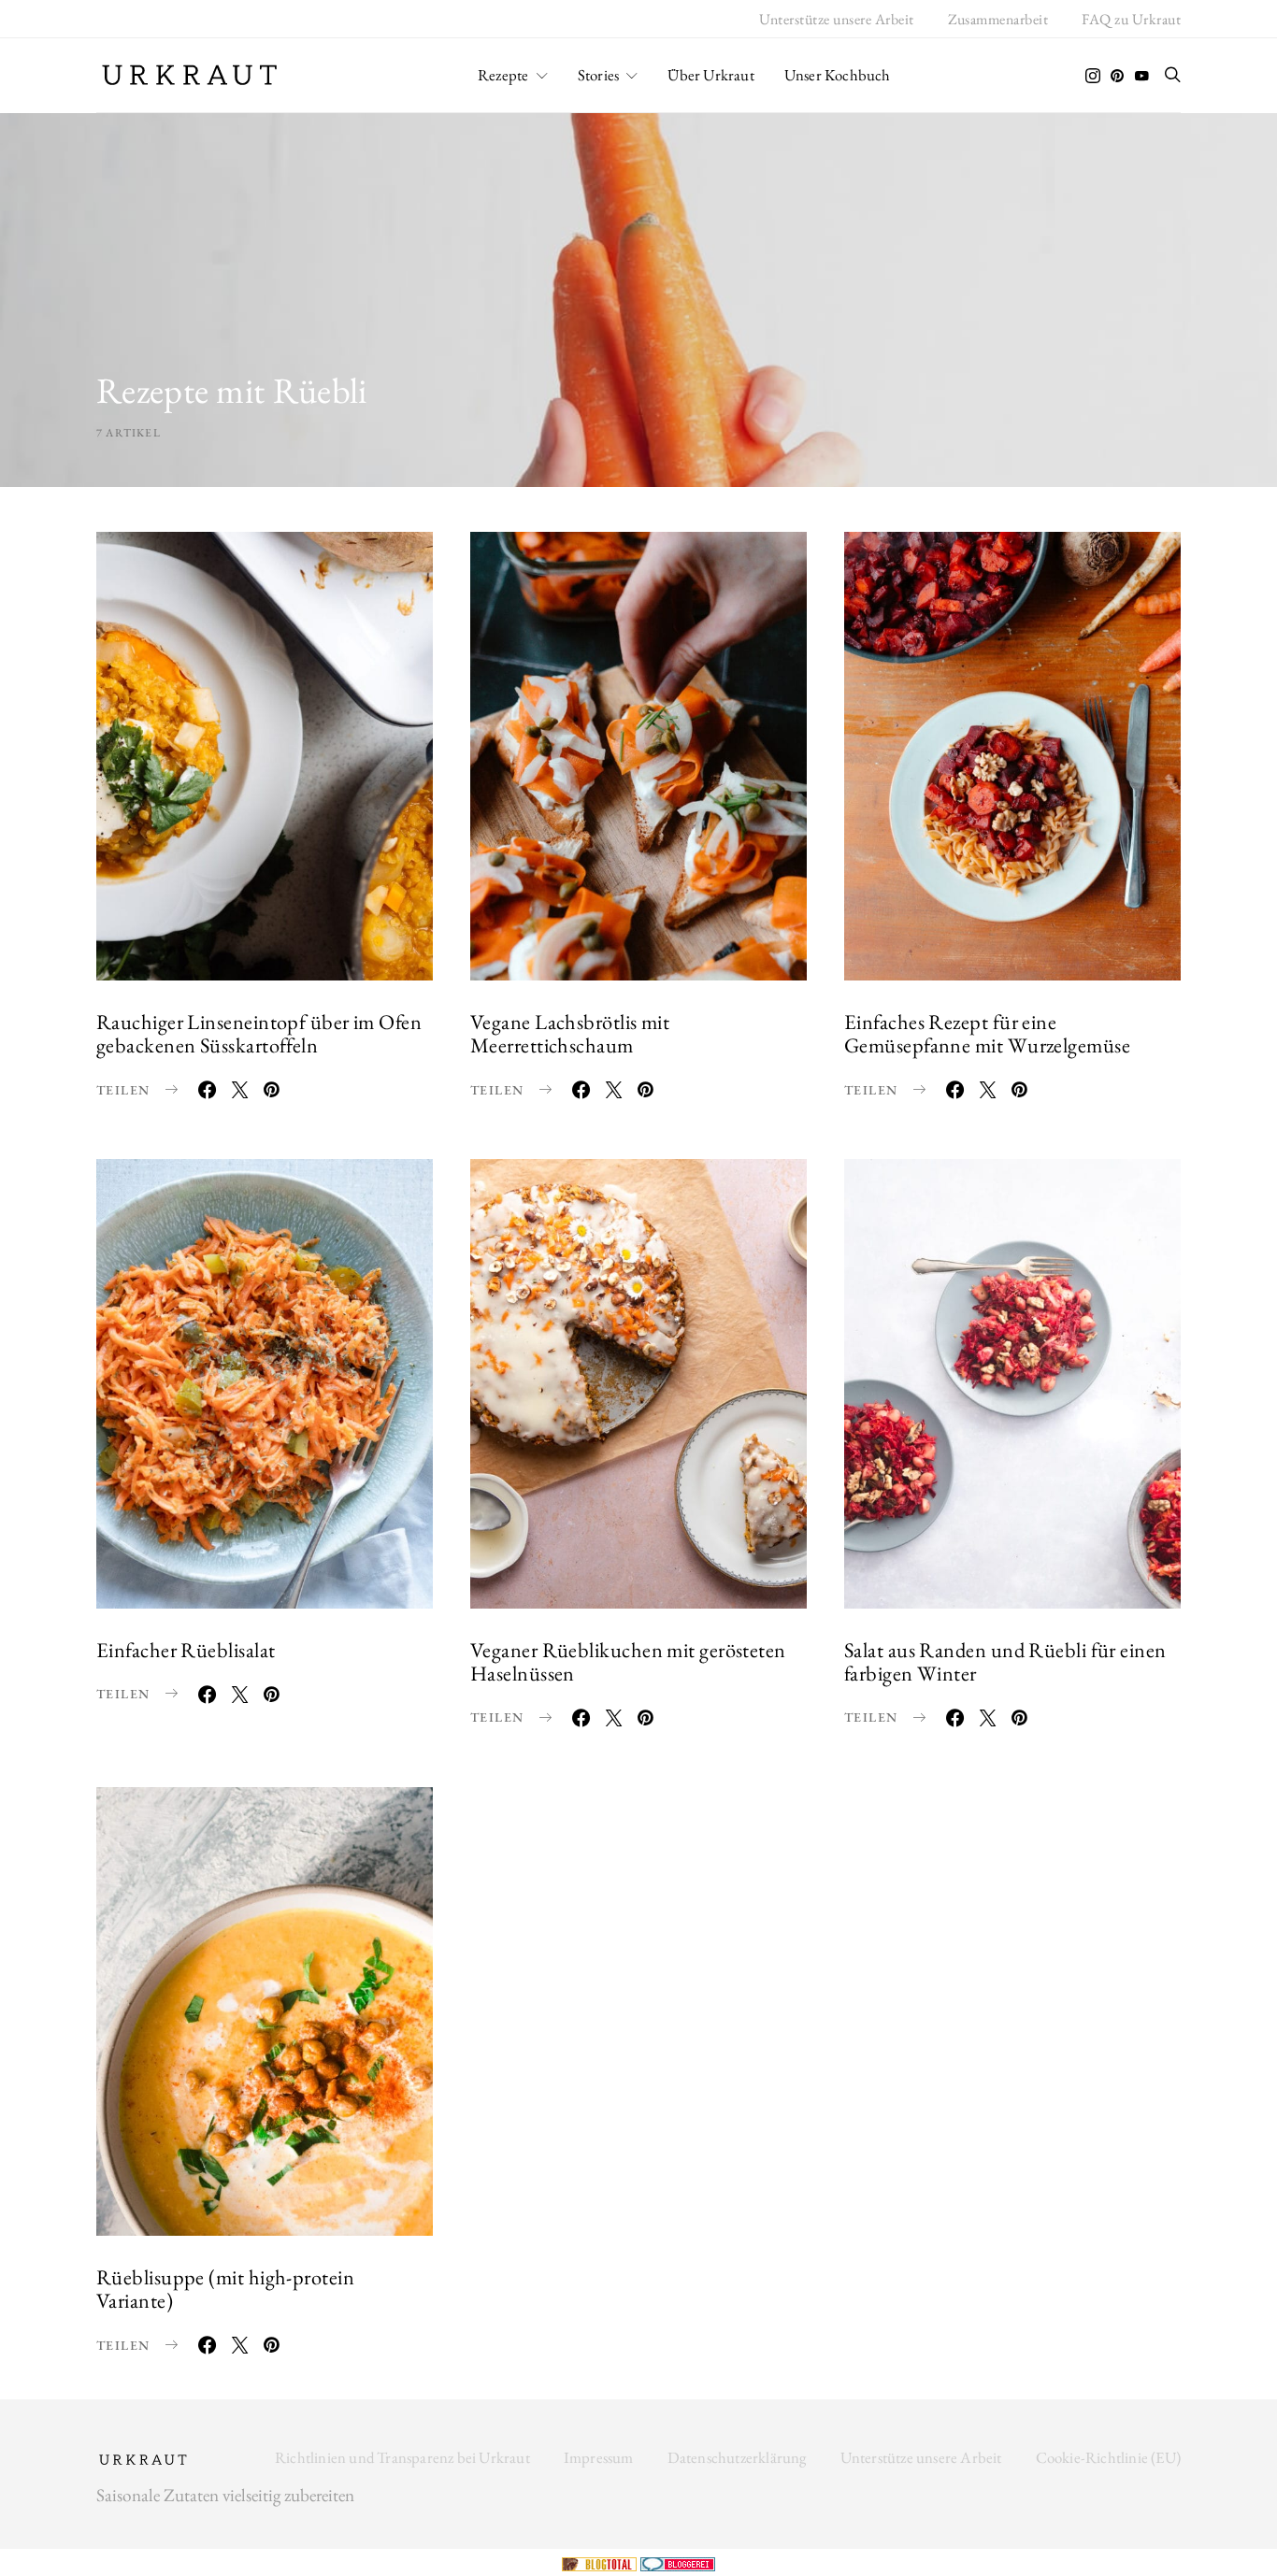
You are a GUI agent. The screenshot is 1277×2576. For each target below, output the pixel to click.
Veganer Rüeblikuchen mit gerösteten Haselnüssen (628, 1661)
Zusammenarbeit (998, 19)
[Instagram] (1093, 76)
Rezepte (503, 75)
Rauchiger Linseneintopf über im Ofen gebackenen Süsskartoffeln (259, 1033)
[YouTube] (1141, 76)
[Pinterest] (1117, 76)
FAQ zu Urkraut (1131, 19)
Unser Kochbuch (838, 75)
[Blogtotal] (601, 2562)
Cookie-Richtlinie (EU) (1108, 2457)
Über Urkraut (710, 75)
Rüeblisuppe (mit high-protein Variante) (225, 2289)
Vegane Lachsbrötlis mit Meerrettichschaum (570, 1033)
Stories (598, 75)
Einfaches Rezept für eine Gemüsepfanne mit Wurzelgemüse (987, 1033)
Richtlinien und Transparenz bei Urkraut (402, 2457)
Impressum (599, 2457)
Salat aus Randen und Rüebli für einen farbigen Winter (1005, 1661)
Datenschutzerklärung (737, 2457)
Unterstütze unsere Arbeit (837, 19)
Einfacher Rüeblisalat (186, 1650)
